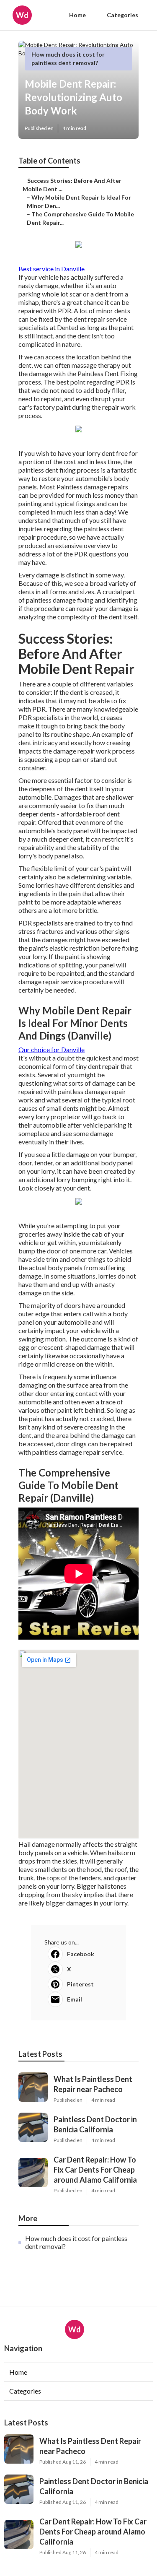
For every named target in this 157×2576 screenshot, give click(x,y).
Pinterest (80, 1984)
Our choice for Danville (51, 1049)
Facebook (81, 1954)
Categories (122, 15)
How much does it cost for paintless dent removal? (76, 2242)
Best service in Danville (51, 269)
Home (77, 15)
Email (75, 1999)
